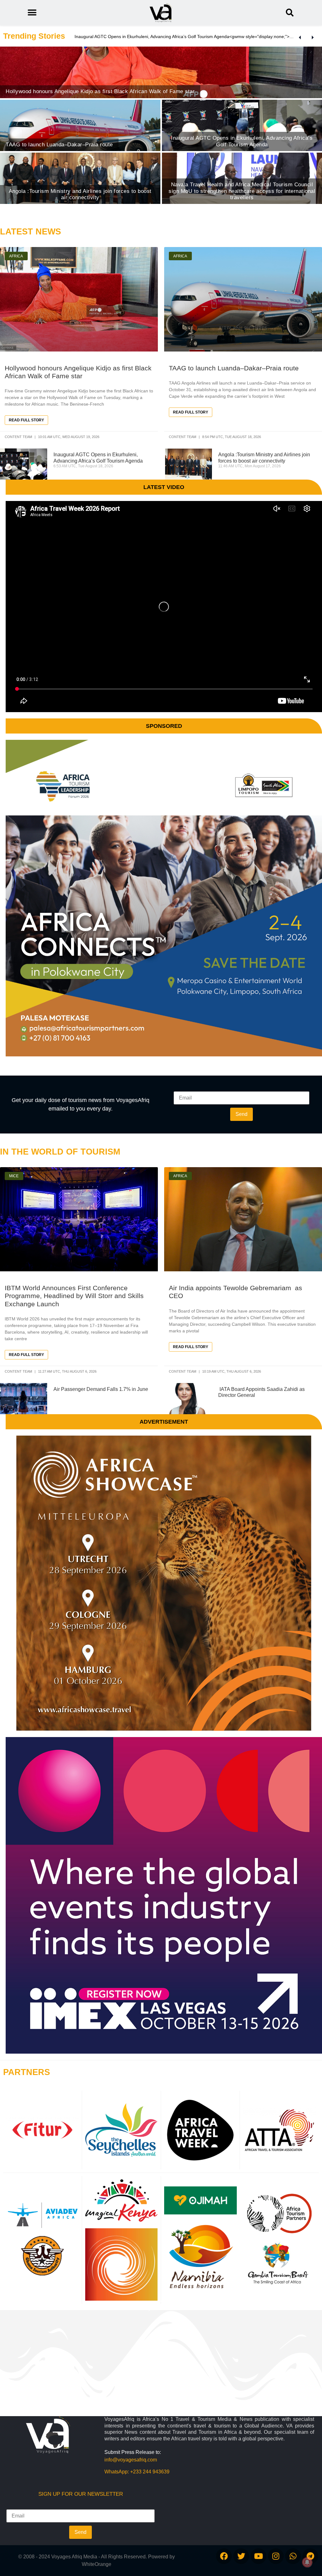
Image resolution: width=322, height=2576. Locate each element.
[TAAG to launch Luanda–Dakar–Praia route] (80, 125)
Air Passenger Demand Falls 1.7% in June (101, 1389)
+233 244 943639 (150, 2472)
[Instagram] (276, 2556)
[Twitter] (241, 2556)
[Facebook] (224, 2556)
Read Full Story (26, 420)
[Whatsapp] (293, 2556)
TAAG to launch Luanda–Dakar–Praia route (234, 368)
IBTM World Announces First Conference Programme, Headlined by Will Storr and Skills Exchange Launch (74, 1296)
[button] (290, 13)
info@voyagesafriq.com (131, 2460)
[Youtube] (258, 2556)
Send (241, 1114)
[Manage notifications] (307, 2562)
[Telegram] (310, 2556)
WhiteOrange (97, 2564)
